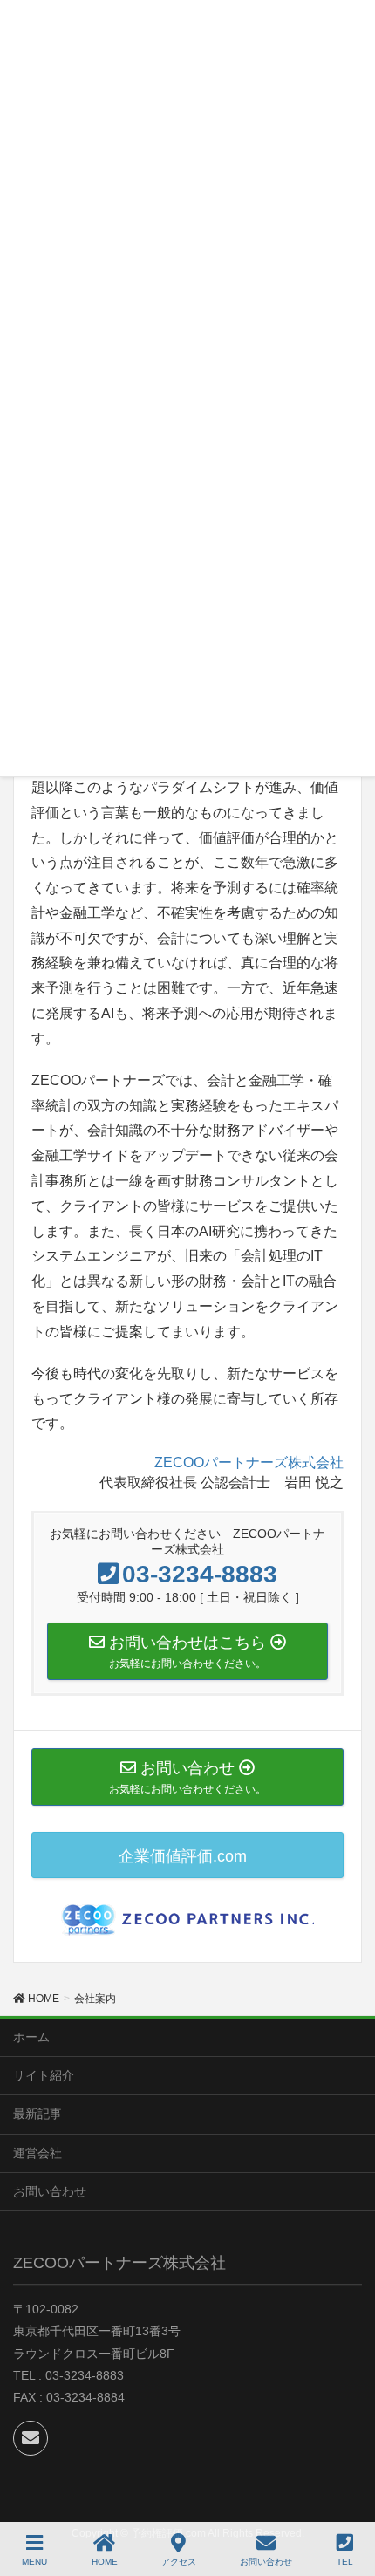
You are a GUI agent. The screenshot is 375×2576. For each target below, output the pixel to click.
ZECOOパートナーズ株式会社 (249, 1462)
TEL (345, 2562)
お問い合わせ (50, 2191)
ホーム (31, 2037)
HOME (105, 2562)
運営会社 (37, 2153)
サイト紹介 (44, 2075)
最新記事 (37, 2114)
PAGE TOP (366, 2490)
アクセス (179, 2562)
